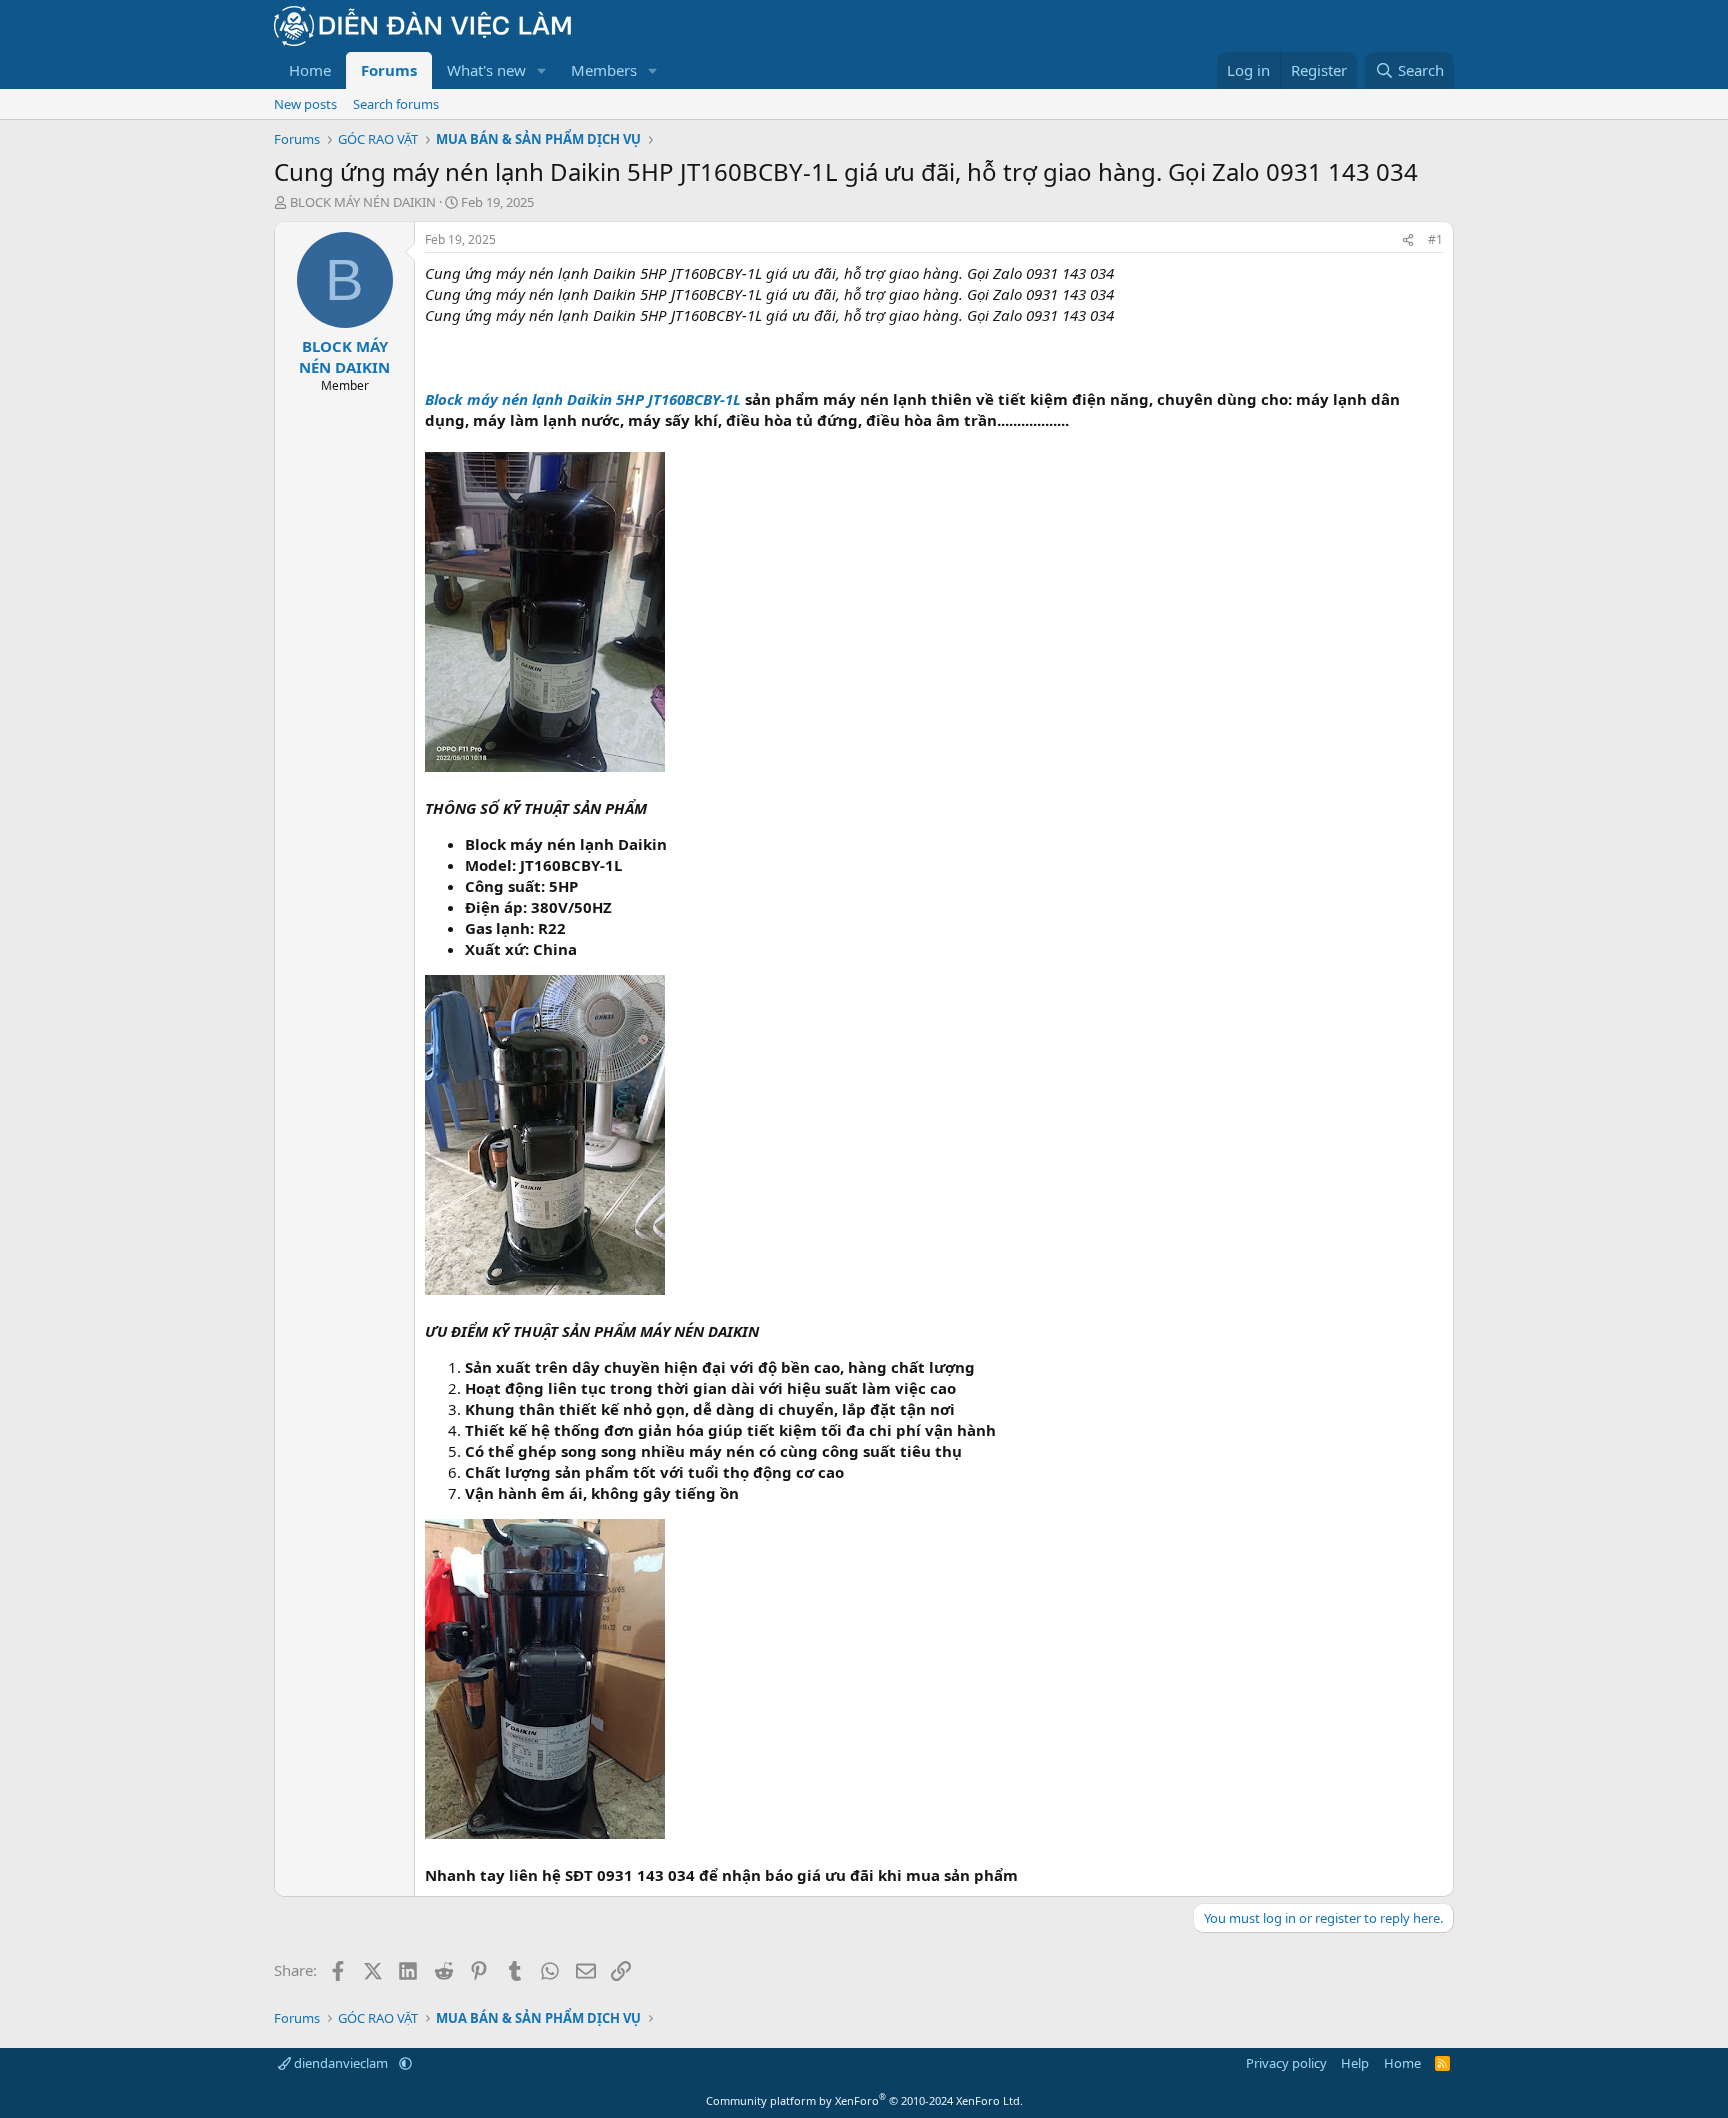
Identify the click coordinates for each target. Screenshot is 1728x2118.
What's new (486, 70)
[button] (542, 70)
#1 (1435, 239)
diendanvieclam (341, 2063)
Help (1355, 2063)
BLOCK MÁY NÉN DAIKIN (363, 202)
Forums (389, 70)
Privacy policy (1286, 2063)
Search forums (396, 104)
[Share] (1408, 240)
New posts (305, 104)
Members (604, 70)
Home (310, 70)
